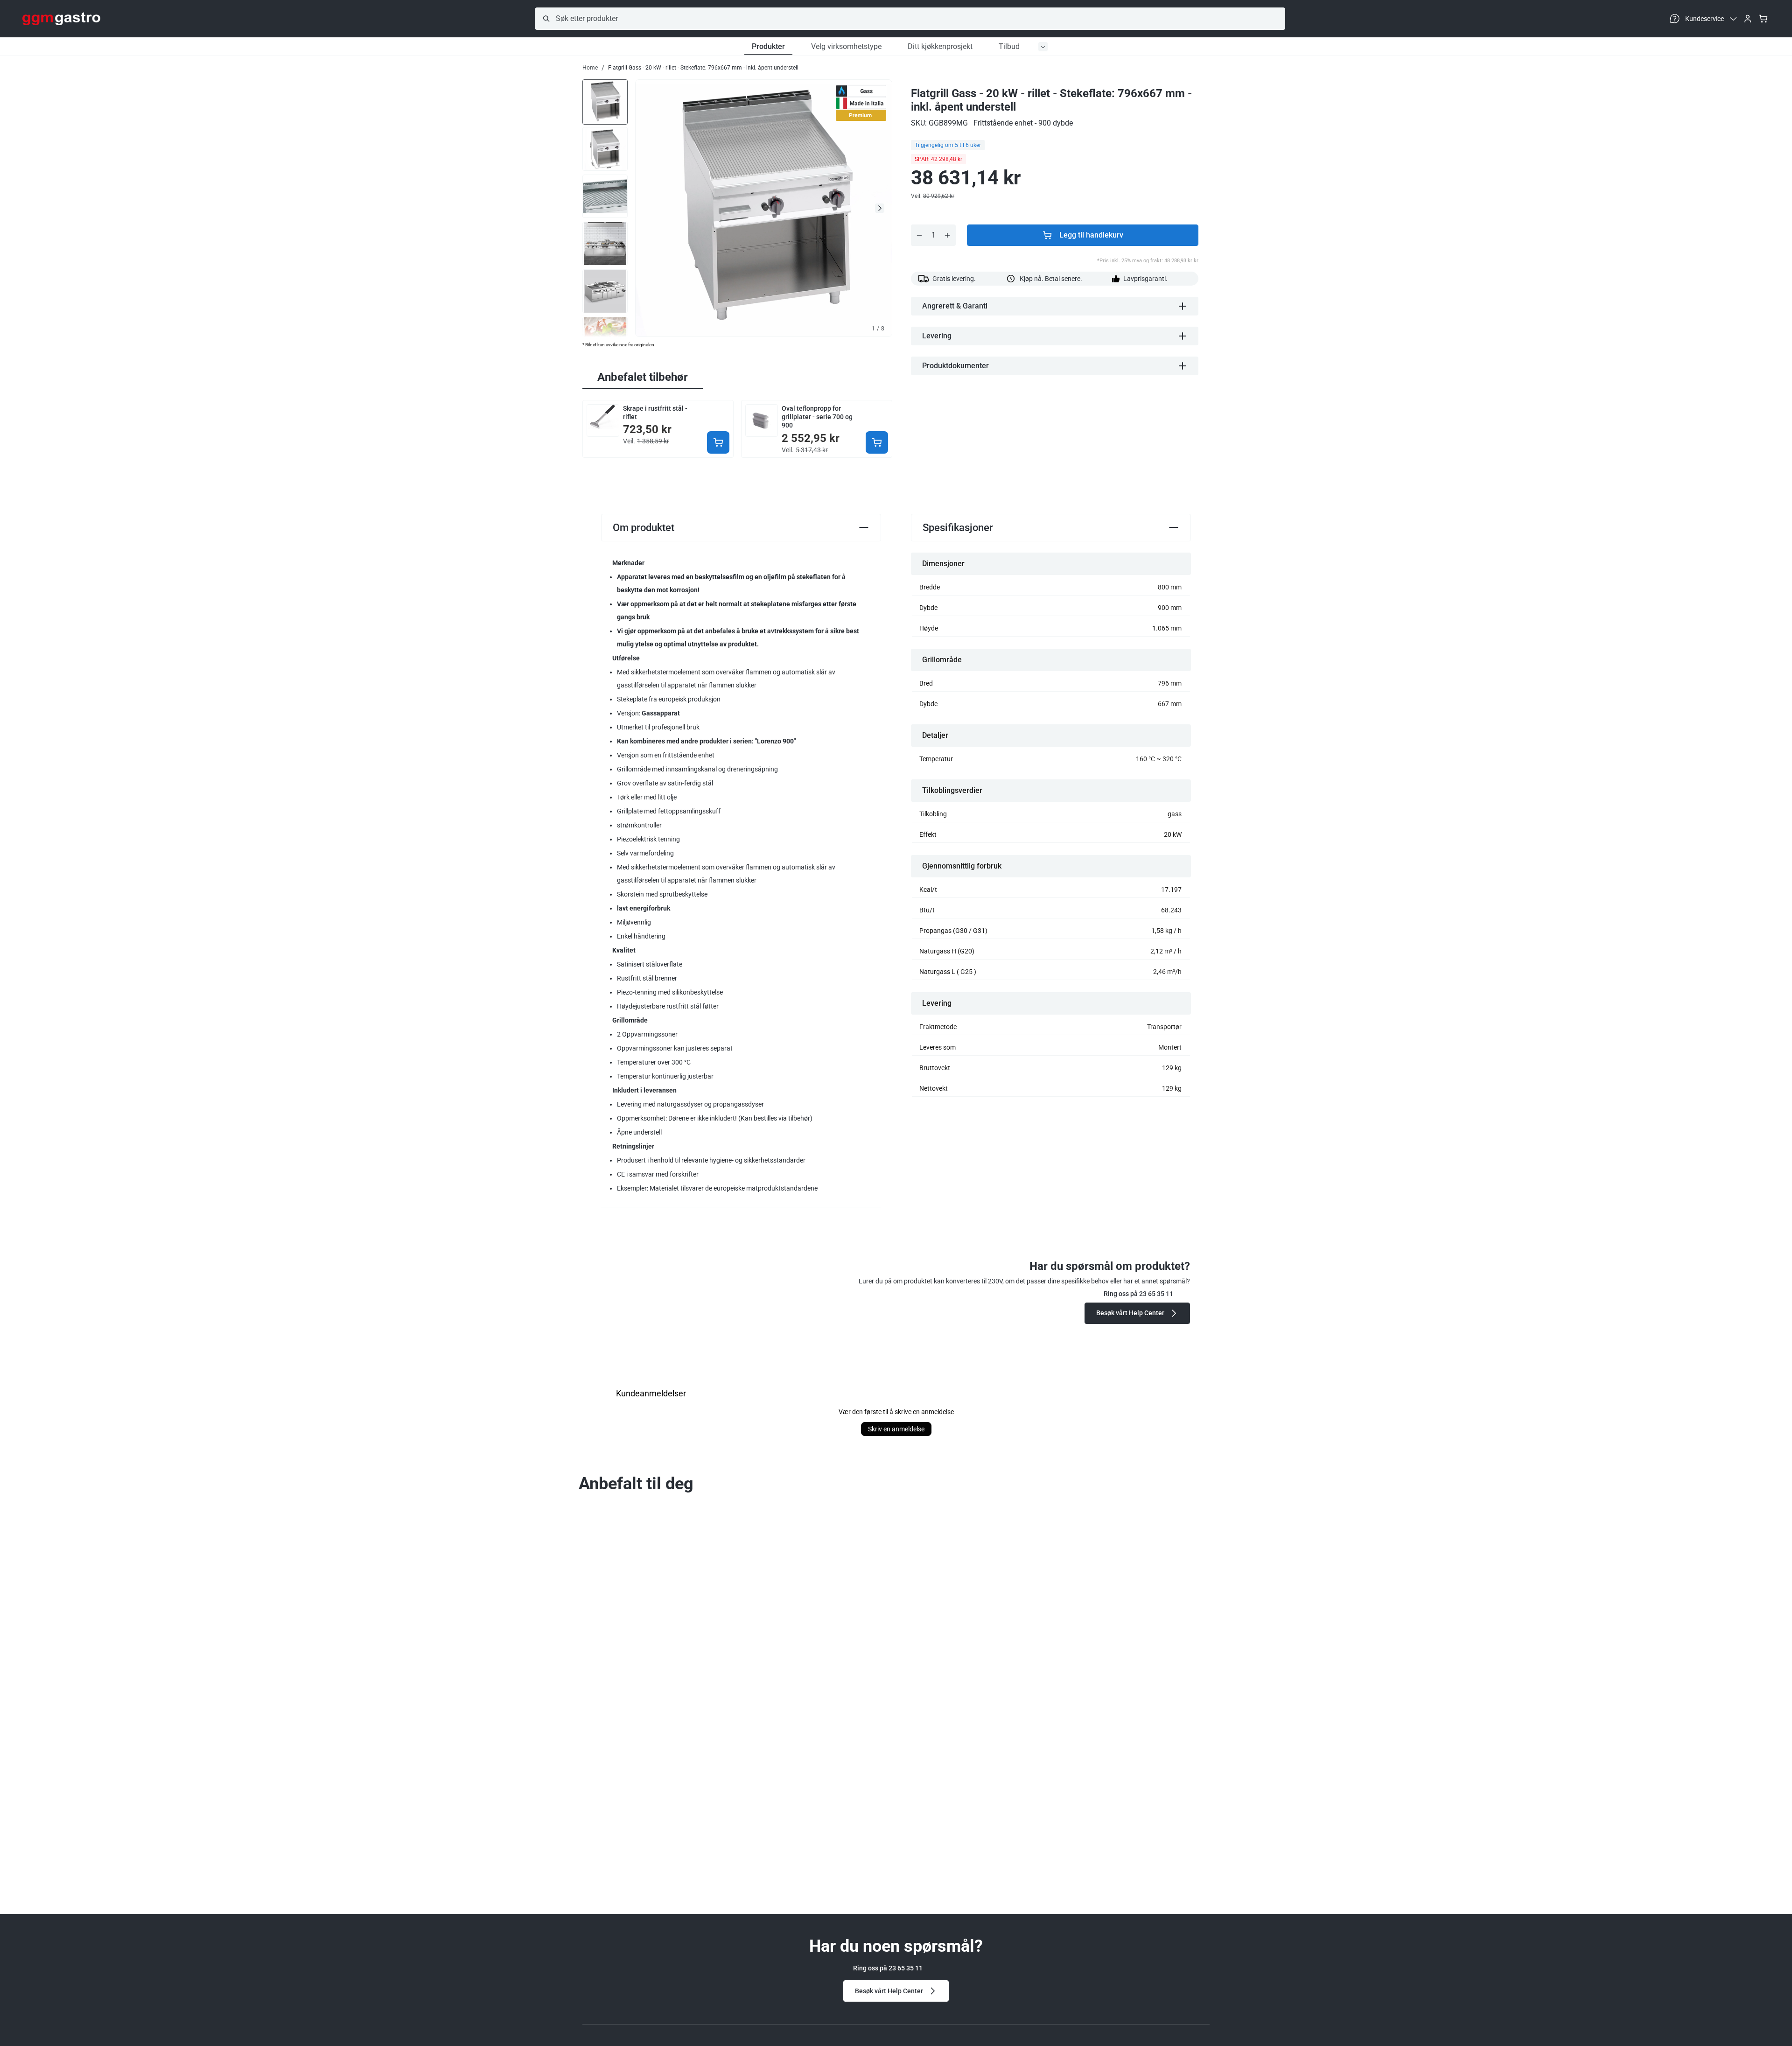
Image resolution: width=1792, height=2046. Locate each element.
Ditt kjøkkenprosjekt (940, 46)
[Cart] (1763, 19)
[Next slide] (880, 208)
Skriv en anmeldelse (896, 1429)
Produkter (768, 46)
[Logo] (61, 19)
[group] (605, 101)
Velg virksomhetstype (846, 46)
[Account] (1748, 19)
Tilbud (1009, 46)
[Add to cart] (718, 442)
